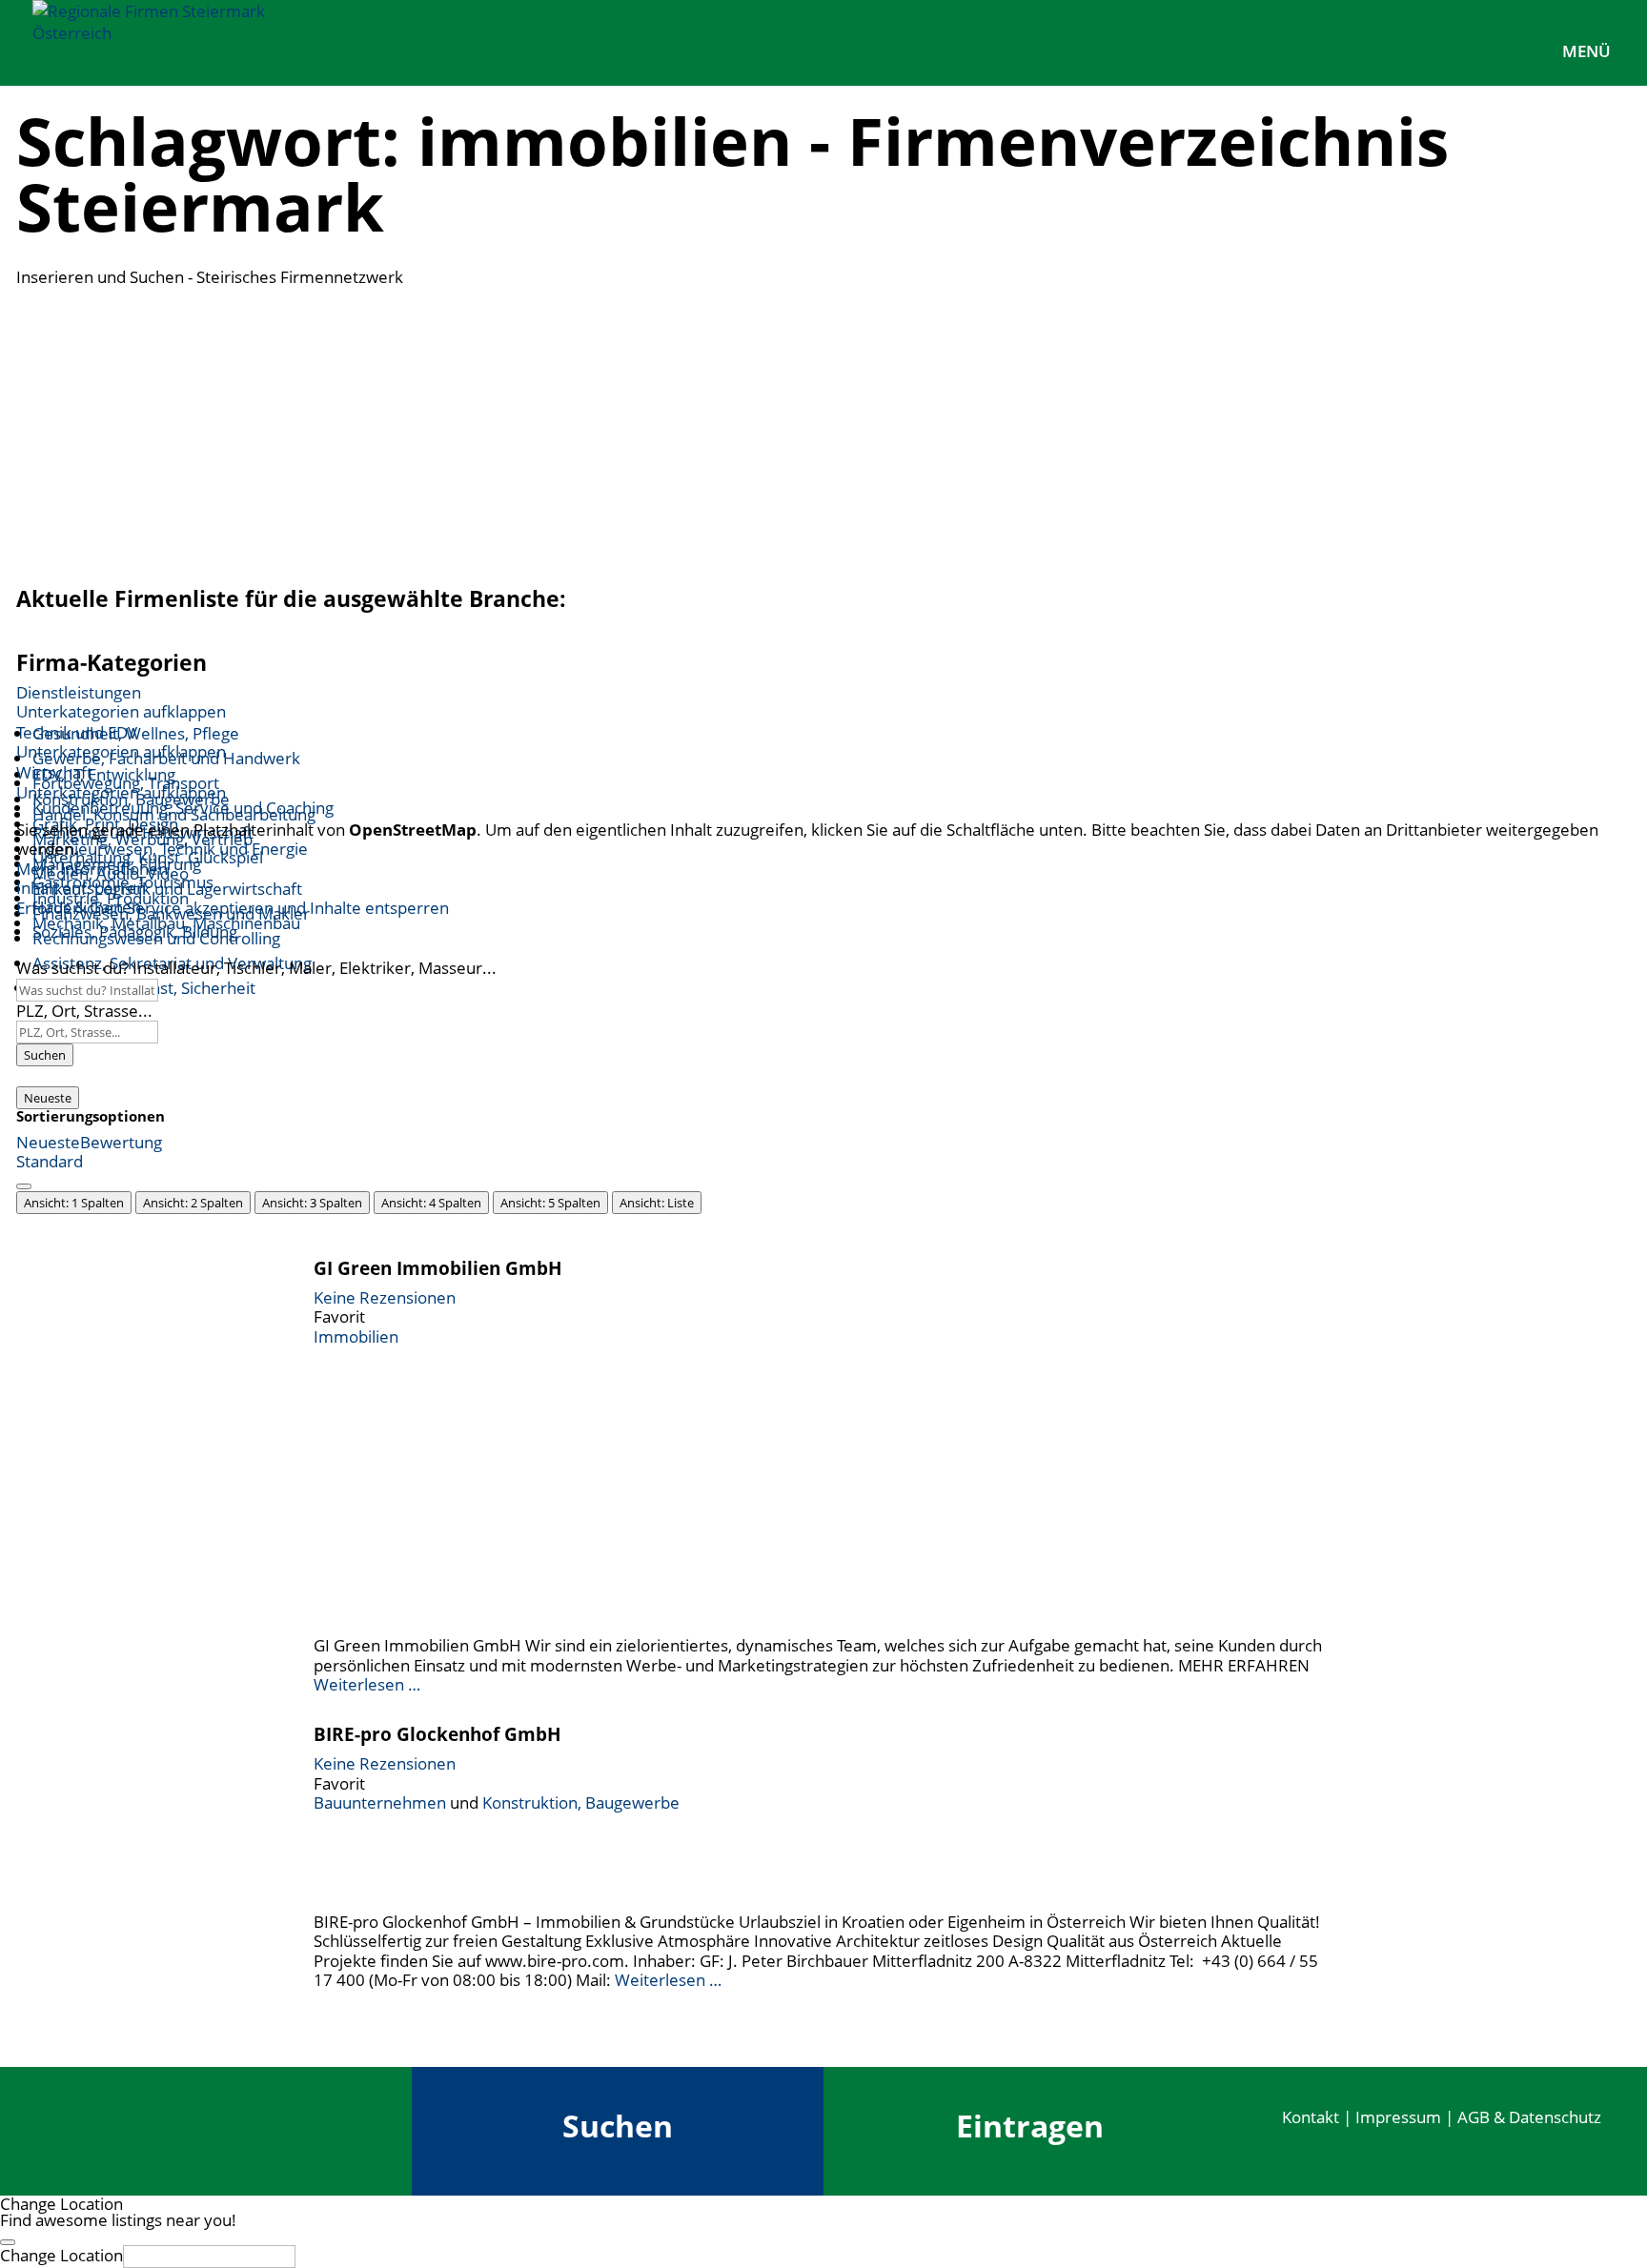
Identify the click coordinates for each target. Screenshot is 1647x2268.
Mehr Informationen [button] (92, 869)
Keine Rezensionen (385, 1297)
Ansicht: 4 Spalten (431, 1203)
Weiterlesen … (367, 1684)
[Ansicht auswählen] (24, 1186)
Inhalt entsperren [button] (81, 888)
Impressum (1398, 2117)
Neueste (48, 1098)
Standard (50, 1161)
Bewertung (121, 1142)
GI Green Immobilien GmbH (438, 1268)
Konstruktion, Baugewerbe (581, 1802)
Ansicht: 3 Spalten (312, 1203)
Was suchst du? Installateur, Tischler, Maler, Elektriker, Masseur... (256, 968)
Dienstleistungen (79, 692)
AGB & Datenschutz (1529, 2117)
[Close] (8, 2242)
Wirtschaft (54, 772)
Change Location (61, 2255)
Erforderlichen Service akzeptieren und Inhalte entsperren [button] (233, 908)
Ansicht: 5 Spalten (550, 1203)
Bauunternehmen (380, 1802)
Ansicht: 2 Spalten (193, 1203)
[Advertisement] (823, 431)
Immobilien (356, 1336)
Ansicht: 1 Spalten (74, 1203)
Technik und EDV (77, 732)
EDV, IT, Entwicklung (104, 774)
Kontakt (1311, 2117)
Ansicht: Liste (657, 1203)
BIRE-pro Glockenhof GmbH (437, 1734)
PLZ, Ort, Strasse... (84, 1011)
